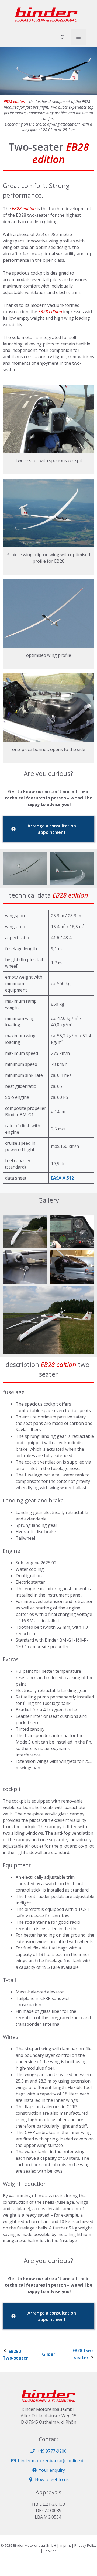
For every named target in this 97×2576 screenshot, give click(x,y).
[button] (63, 37)
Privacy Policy (85, 2545)
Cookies (50, 2551)
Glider (49, 2354)
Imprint (65, 2545)
